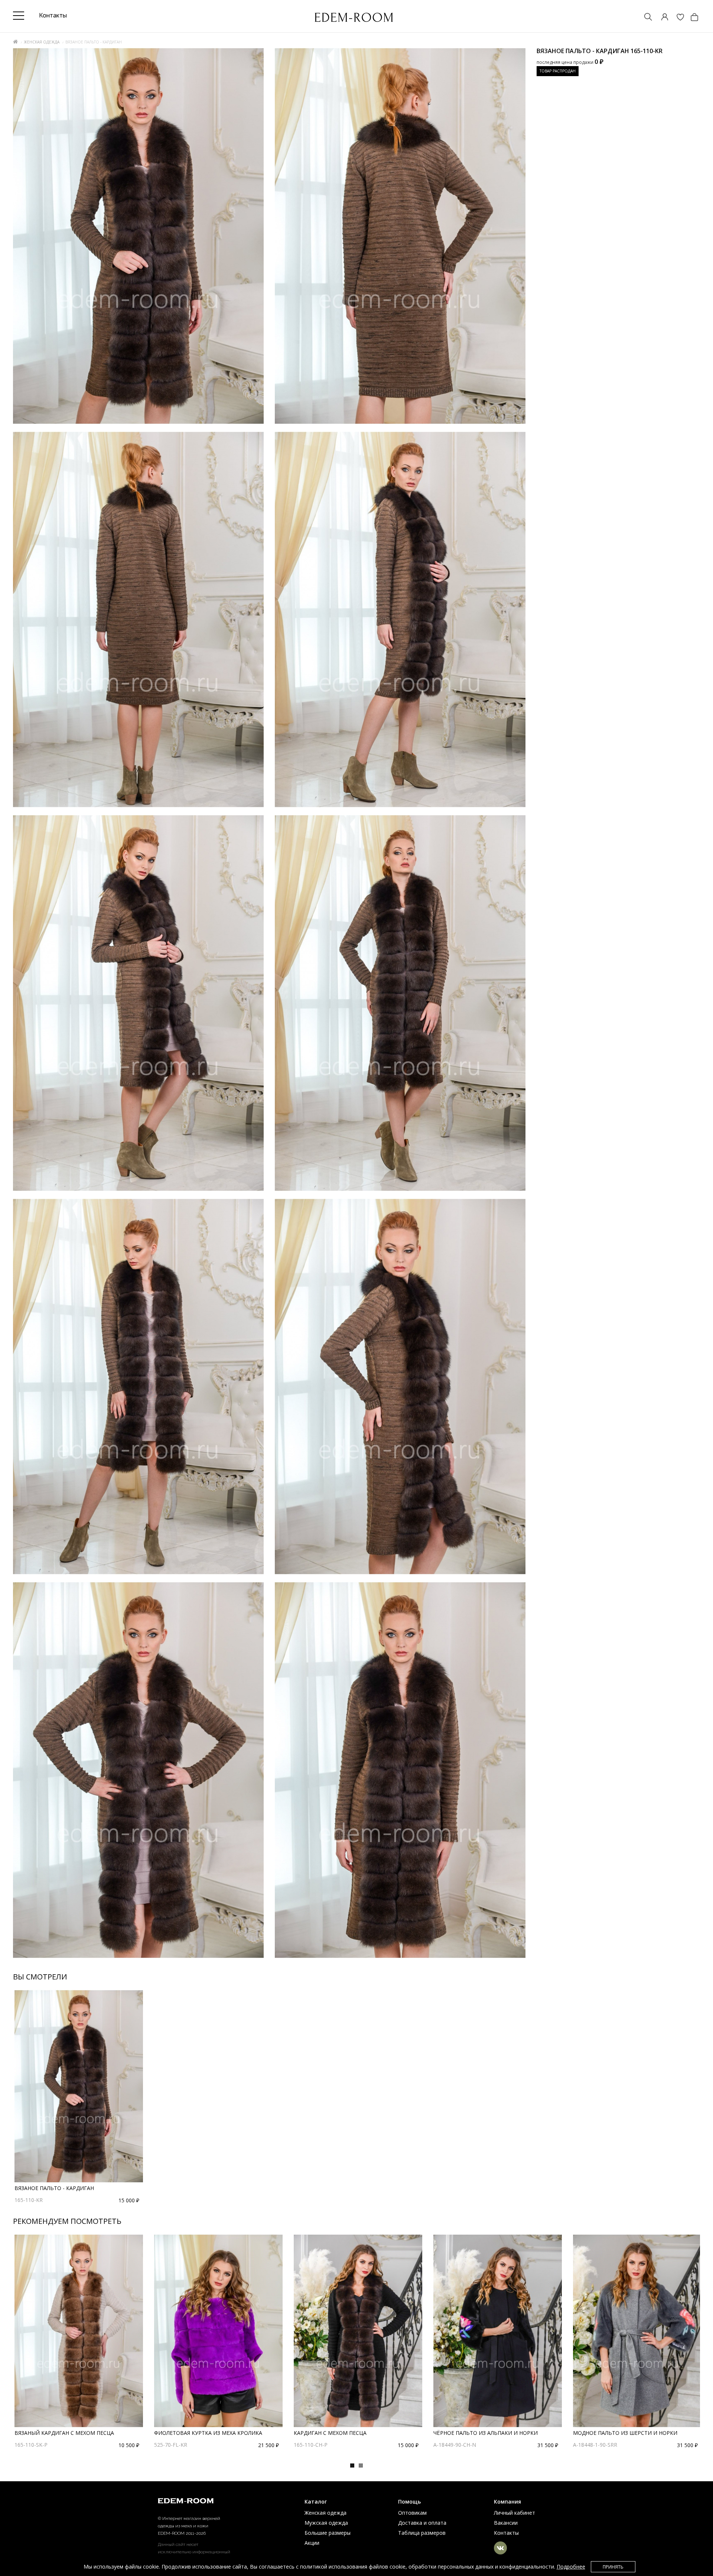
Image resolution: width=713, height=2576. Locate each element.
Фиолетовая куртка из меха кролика (208, 2433)
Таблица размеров (422, 2533)
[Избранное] (677, 18)
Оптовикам (412, 2513)
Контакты (506, 2533)
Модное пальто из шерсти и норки (625, 2433)
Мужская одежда (326, 2523)
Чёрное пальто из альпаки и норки (486, 2433)
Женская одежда (42, 42)
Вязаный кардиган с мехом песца (64, 2433)
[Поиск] (645, 18)
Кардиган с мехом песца (330, 2433)
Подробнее (571, 2567)
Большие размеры (328, 2533)
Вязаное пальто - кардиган (54, 2188)
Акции (312, 2543)
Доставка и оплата (422, 2523)
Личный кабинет (515, 2513)
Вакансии (506, 2523)
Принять (613, 2567)
